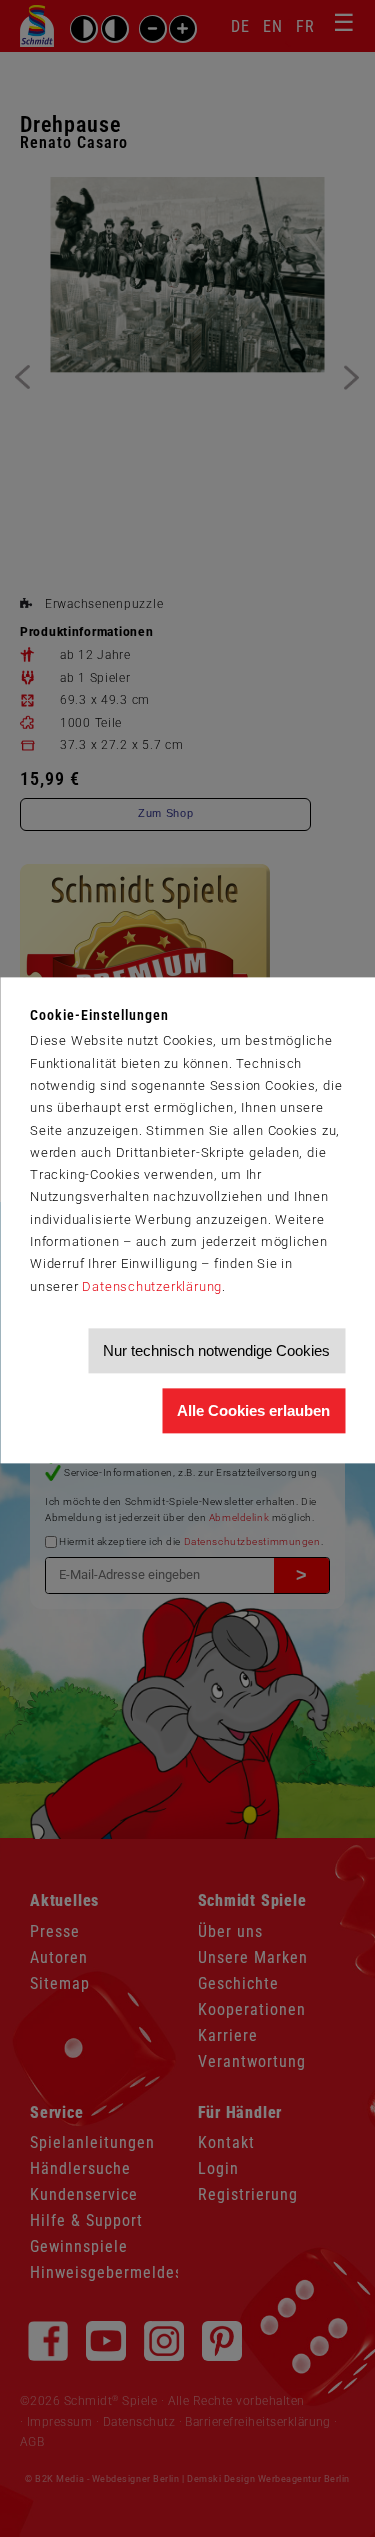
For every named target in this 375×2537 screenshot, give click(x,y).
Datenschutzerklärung (152, 1286)
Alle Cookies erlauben (253, 1410)
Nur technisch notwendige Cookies (216, 1350)
